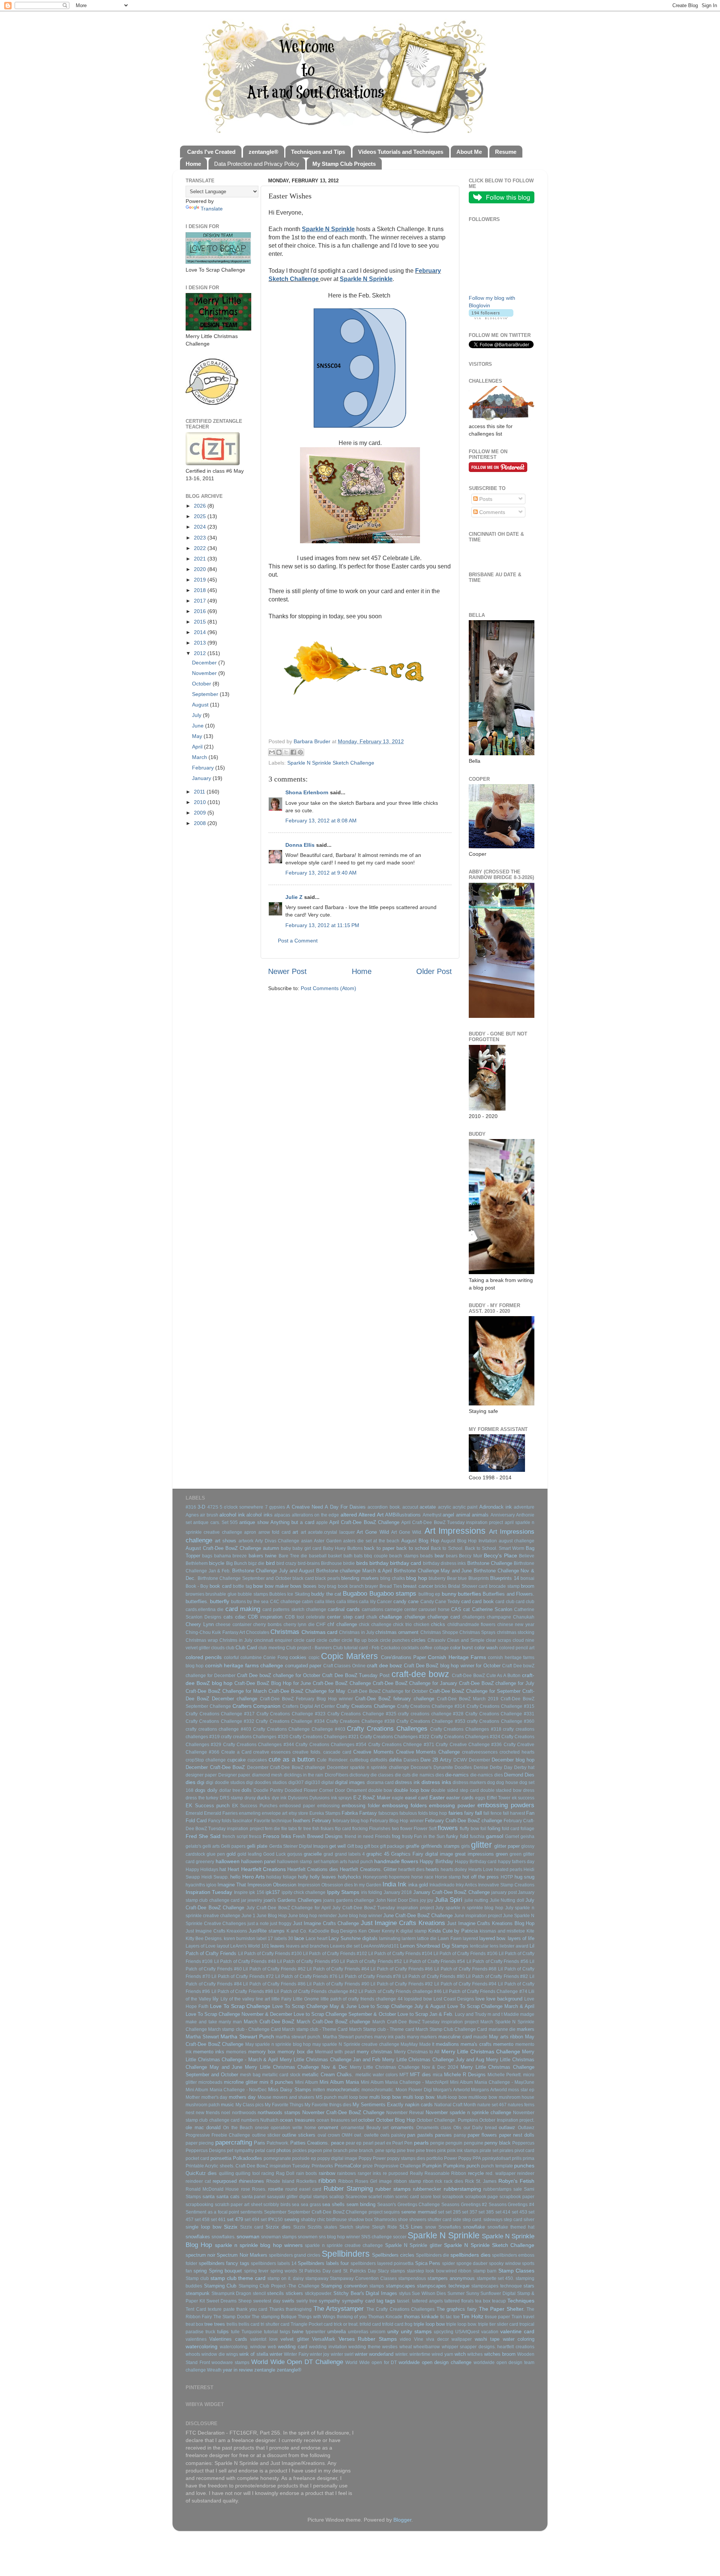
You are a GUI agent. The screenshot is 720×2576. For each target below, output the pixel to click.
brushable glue (221, 1594)
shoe (403, 2220)
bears (452, 1556)
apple (322, 1522)
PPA (477, 2158)
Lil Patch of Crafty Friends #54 (434, 1961)
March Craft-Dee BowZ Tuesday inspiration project (425, 2022)
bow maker (277, 1586)
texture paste (221, 2309)
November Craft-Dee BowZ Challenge (343, 2112)
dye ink (279, 1798)
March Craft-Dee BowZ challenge (333, 2022)
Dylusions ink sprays (331, 1798)
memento (503, 2044)
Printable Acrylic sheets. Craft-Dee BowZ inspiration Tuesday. (248, 2166)
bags (207, 1556)
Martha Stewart (202, 2037)
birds (362, 1563)
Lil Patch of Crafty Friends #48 (245, 1961)
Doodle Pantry (268, 1790)
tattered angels (427, 2301)
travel (529, 2317)
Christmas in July (357, 1632)
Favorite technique (273, 1821)
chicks (438, 1624)
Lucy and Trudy (471, 2014)
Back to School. (447, 1548)
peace (338, 2143)
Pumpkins (454, 2166)
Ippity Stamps (343, 1892)
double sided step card (455, 1790)
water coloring (519, 2339)
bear (439, 1556)
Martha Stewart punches (348, 2037)
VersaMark (324, 2339)
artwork (246, 1541)
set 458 (202, 2220)
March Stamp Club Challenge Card (451, 2029)
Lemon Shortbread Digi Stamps (434, 1946)
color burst (461, 1648)
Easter (437, 1797)
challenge (415, 1617)
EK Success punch (208, 1806)
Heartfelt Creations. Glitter (368, 1869)
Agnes (192, 1515)
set (441, 2212)
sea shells (333, 2204)
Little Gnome (306, 1999)
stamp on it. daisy (286, 2278)
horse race (422, 1877)
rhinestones (251, 2181)
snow (431, 2227)
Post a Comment (298, 941)
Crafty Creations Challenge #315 (500, 1706)
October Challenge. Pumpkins (447, 2120)
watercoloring (202, 2346)
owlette (371, 2135)
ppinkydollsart (496, 2158)
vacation (490, 2332)
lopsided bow (418, 1999)
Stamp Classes (516, 2271)
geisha (527, 1837)
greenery (205, 1862)
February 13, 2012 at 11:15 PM (322, 925)
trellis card (249, 2324)
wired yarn (442, 2354)
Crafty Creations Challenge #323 (291, 1714)
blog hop (417, 1578)
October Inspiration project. (507, 2120)
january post (504, 1892)
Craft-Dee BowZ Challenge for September (475, 1691)
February (204, 768)
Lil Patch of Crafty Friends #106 (466, 1954)
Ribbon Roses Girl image (365, 2181)
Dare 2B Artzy (436, 1760)
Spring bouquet (225, 2271)
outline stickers (299, 2135)
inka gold (418, 1885)
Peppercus (523, 2143)
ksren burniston (240, 1939)
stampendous (412, 2278)
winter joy (319, 2354)
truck (210, 2332)
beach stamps (404, 1556)
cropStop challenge (206, 1760)
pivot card (524, 2151)
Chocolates (258, 1632)
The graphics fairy (457, 2309)
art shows (226, 1541)
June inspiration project (478, 1916)
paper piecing (200, 2143)
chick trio (402, 1625)
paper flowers (482, 2135)
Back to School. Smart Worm (495, 1548)
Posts (485, 499)
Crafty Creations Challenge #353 (431, 1721)
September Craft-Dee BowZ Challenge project (335, 2212)
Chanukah (524, 1617)
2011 (200, 792)
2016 (201, 611)
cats (228, 1617)
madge (527, 2014)
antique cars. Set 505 (215, 1522)
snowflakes (198, 2237)
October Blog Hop (396, 2120)
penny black (498, 2143)
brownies (195, 1594)
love (480, 1999)
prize (368, 2166)
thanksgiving (299, 2309)
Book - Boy (197, 1586)
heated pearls (508, 1870)
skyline (363, 2227)
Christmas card (319, 1632)
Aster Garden (328, 1541)
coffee (426, 1648)
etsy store (298, 1813)
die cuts (403, 1775)
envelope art (274, 1813)
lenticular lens (484, 1946)
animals (480, 1515)
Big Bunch (237, 1563)
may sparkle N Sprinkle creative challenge (356, 2044)
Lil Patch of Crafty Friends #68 (465, 1969)
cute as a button (292, 1759)
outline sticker (266, 2135)
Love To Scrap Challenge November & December (239, 2014)
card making (243, 1609)
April (198, 747)
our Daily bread (480, 2128)
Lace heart (316, 1939)
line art (263, 1999)
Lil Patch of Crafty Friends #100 (270, 1954)
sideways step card (503, 2220)
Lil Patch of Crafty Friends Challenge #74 (485, 1991)
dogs (200, 1790)
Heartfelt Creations (263, 1869)
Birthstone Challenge (490, 1563)
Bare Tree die (293, 1556)
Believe (527, 1556)
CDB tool (295, 1617)
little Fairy (281, 1999)
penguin (454, 2143)
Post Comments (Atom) (328, 988)
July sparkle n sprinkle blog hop (469, 1908)
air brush (209, 1515)
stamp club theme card (238, 2278)
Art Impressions (455, 1531)
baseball (318, 1556)
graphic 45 (378, 1854)
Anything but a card (292, 1522)
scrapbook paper (517, 2197)
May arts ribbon (506, 2037)
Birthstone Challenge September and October (244, 1578)
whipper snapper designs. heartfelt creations (488, 2347)
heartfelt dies (411, 1870)
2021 (201, 559)
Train (517, 2317)
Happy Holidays (202, 1870)
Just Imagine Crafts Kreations (403, 1923)
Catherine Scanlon (492, 1609)
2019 (201, 580)
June (199, 726)
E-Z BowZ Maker (372, 1798)
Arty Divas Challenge (277, 1541)
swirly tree (307, 2301)
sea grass (311, 2205)
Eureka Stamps (325, 1813)
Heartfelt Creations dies (313, 1869)
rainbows (346, 2173)
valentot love (264, 2339)
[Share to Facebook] (293, 752)
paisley (398, 2135)
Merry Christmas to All (417, 2052)
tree (208, 2324)
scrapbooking (199, 2205)
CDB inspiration (265, 1617)
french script (235, 1837)
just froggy (281, 1924)
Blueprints (479, 1578)
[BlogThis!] (279, 752)
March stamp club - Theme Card (315, 2029)
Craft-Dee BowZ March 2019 (468, 1699)
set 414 (503, 2212)
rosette (276, 2189)
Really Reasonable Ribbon (438, 2173)
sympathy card (358, 2301)
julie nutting (476, 1900)
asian (307, 1541)
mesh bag (250, 2075)
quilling (226, 2173)
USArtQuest (467, 2332)
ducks (263, 1798)
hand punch (361, 1862)
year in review (238, 2370)
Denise (481, 1767)
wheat (406, 2347)
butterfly (220, 1601)
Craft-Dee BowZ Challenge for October (388, 1691)
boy (322, 1586)
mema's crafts (476, 2044)
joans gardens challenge (349, 1900)
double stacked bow (501, 1790)
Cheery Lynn (200, 1624)
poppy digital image (337, 2158)
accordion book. (384, 1507)
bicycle (217, 1563)
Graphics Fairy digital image (422, 1854)
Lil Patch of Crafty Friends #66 (402, 1969)
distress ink (407, 1782)
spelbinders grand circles (295, 2255)
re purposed (395, 2173)
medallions (447, 2044)
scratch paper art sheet (238, 2205)
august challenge (517, 1541)
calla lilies (325, 1602)
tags (390, 2301)
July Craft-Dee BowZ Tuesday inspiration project (383, 1908)
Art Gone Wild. (407, 1532)
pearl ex (383, 2143)
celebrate (316, 1617)
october (366, 2120)
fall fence (493, 1813)
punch (473, 2166)
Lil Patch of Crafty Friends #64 (338, 1969)
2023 (201, 538)
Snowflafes (450, 2227)
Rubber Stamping (348, 2188)
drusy (250, 1798)
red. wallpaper (500, 2173)
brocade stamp (504, 1586)
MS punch (326, 2097)
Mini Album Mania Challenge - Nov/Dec (226, 2090)
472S (213, 1507)
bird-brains (309, 1563)
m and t (495, 2014)
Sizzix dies (278, 2227)
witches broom (500, 2354)
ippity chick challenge (304, 1892)
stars (529, 2286)
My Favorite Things (284, 2105)
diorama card (380, 1782)
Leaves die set (345, 1946)
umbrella (337, 2332)
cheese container (234, 1625)
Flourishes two (384, 1829)
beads (426, 1556)
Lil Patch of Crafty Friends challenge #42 (316, 1991)
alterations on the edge (315, 1515)
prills (517, 2158)
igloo (211, 1885)
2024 (201, 527)
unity (393, 2331)
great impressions (474, 1854)
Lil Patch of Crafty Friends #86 (274, 1984)
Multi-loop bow (452, 2097)
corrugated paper (303, 1666)
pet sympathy (240, 2151)
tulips (223, 2332)
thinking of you (352, 2317)
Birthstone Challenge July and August (273, 1571)
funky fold (457, 1836)
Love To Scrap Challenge (240, 2006)
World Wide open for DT (371, 2363)
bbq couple (376, 1556)
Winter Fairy (296, 2354)
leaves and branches (307, 1946)
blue (462, 1578)
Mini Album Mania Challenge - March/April (405, 2082)
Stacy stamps (391, 2271)
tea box (483, 2301)
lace (299, 1938)
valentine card (517, 2331)
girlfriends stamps (440, 1846)
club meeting (271, 1648)
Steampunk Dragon (232, 2293)
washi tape (487, 2339)
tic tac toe (450, 2317)
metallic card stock (281, 2075)
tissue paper (497, 2317)
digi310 (313, 1782)
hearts (432, 1869)
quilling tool (247, 2173)
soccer (400, 2237)
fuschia (477, 1837)
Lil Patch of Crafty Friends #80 (433, 1976)
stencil (259, 2293)
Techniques (521, 2301)
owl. (358, 2135)
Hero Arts (253, 1877)
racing (268, 2173)
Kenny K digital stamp (404, 1931)
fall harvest (514, 1813)
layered (470, 1939)
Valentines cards (228, 2339)
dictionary (359, 1775)
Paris (259, 2143)
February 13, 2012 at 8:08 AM (321, 821)
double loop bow (412, 1790)
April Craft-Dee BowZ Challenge (364, 1522)
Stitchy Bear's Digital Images (365, 2293)
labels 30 (284, 1939)
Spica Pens (428, 2263)
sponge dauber (472, 2263)
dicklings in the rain (304, 1775)
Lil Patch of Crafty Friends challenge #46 (400, 1991)
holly (303, 1877)
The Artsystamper (339, 2308)
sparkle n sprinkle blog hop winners (259, 2245)
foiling (494, 1828)
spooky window (505, 2263)
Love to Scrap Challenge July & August (402, 2006)
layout (223, 1946)
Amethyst (432, 1515)
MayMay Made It (417, 2044)
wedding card (292, 2347)
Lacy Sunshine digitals (353, 1938)
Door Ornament (351, 1790)
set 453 (520, 2212)
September (206, 694)
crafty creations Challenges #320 (254, 1737)
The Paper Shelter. (502, 2309)
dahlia (395, 1760)
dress (529, 1790)
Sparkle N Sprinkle (444, 2235)
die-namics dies (486, 1775)
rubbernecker (427, 2189)
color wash (486, 1648)
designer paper (201, 1775)
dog (491, 1782)
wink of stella (254, 2354)
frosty (407, 1837)
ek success (523, 1798)
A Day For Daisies (345, 1507)
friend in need (359, 1837)
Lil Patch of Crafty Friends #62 (274, 1969)
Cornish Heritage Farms (457, 1657)
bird (270, 1563)
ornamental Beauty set (365, 2128)
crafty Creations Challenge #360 (501, 1721)
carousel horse (434, 1610)
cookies (298, 1657)
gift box (371, 1846)
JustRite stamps (267, 1931)
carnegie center (401, 1610)
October (202, 684)
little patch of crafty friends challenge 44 (362, 1999)
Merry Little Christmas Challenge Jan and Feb (330, 2060)
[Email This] (272, 752)
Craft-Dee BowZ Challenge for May (307, 1691)
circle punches (395, 1640)
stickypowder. (319, 2293)
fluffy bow (469, 1829)
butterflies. (197, 1601)
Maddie (511, 2014)
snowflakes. (223, 2237)
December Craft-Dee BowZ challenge (286, 1767)
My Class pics (250, 2105)
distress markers (469, 1782)
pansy (460, 2135)
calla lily (367, 1602)
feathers (302, 1821)
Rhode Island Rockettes (291, 2181)
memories (236, 2052)
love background (504, 1999)
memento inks (209, 2052)
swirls (288, 2301)
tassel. (404, 2301)
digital (328, 1782)
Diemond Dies (519, 1775)
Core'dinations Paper (403, 1657)
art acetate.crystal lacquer (328, 1532)
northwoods (244, 2113)
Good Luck (274, 1854)
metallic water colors (377, 2075)
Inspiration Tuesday (209, 1892)
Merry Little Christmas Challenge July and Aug (433, 2060)
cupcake (236, 1760)
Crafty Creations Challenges (387, 1728)
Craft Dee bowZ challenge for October (279, 1675)
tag (380, 2301)
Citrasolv (436, 1640)
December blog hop (513, 1760)
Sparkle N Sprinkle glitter (413, 2245)
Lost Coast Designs (454, 1999)
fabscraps (388, 1813)
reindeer (526, 2173)
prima (529, 2158)
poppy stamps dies (406, 2158)
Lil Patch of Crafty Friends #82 (497, 1976)
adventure (524, 1507)
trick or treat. (346, 2324)
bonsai (527, 1578)
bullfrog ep (429, 1594)
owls (385, 2135)
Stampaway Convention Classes (363, 2278)
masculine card (455, 2037)
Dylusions (298, 1798)
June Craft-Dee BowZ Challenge (418, 1915)
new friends (208, 2113)
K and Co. (297, 1931)
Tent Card (196, 2309)
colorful (231, 1658)
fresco (255, 1837)
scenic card (407, 2197)
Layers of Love (201, 1946)
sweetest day (267, 2301)
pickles (300, 2151)
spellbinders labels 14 (274, 2263)
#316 (191, 1507)
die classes (382, 1775)
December (205, 663)
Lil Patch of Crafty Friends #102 (335, 1954)
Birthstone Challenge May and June (433, 1571)
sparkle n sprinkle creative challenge (344, 2245)
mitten (319, 2090)
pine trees (426, 2151)
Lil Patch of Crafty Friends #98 (242, 1991)
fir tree (304, 1829)
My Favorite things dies (328, 2105)
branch (357, 1586)
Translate (212, 209)
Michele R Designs (465, 2075)
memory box (262, 2052)
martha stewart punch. (298, 2037)
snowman (248, 2236)
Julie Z (294, 897)
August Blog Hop (420, 1541)
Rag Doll (285, 2173)
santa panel (254, 2197)
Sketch (346, 2227)
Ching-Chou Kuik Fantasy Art (215, 1632)
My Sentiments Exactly (378, 2105)
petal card (265, 2151)
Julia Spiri (448, 1900)
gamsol (495, 1836)
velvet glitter (295, 2339)
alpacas (282, 1515)
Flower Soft (425, 1829)
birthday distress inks (445, 1563)
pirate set (489, 2151)
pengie (437, 2143)
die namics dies (428, 1775)
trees (220, 2324)
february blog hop (351, 1821)
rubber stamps (393, 2189)
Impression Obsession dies (325, 1885)
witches (475, 2354)
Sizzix (231, 2227)
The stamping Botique (274, 2317)
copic (314, 1658)
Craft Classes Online (344, 1666)
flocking (360, 1829)
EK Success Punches (255, 1806)
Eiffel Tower (499, 1798)
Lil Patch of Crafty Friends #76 (306, 1976)
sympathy (329, 2301)
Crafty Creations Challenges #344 (259, 1745)
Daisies (411, 1760)
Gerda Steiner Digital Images (299, 1846)
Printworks (322, 2166)
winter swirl (342, 2354)
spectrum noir (200, 2255)
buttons (238, 1602)
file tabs (289, 1829)
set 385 (486, 2212)
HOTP (507, 1877)
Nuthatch (269, 2120)
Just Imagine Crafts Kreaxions (216, 1931)
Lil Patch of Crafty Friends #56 (497, 1961)
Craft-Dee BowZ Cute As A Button (486, 1676)
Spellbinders (346, 2254)
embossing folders (404, 1805)
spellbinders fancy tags (224, 2263)
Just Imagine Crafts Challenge (326, 1923)
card (466, 1601)
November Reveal (405, 2113)
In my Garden (368, 1885)
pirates (506, 2151)
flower (406, 1829)
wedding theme (364, 2347)
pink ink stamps (463, 2151)
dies (190, 1782)
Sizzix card (252, 2227)
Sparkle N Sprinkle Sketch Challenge (331, 763)
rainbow (327, 2173)
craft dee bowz (384, 1665)
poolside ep (304, 2158)
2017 (201, 601)
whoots (193, 2354)
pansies (443, 2135)
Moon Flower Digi (414, 2090)
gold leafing (250, 1854)
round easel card (303, 2189)
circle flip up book (360, 1640)
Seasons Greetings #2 (464, 2205)
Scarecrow (356, 2197)
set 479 (235, 2219)
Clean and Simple (466, 1640)
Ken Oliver (369, 1931)
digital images (350, 1782)
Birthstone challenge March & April (354, 1571)
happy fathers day (516, 1862)
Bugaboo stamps (393, 1593)
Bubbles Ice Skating (290, 1594)
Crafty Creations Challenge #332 (220, 1721)
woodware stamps (230, 2363)
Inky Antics (466, 1885)
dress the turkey (202, 1798)
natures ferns (521, 2105)
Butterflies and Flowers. (508, 1594)
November (205, 673)
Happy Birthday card (476, 1862)
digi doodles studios (266, 1782)
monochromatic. (378, 2090)
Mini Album (307, 2082)
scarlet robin (381, 2197)
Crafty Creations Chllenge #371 (401, 1745)
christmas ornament (397, 1632)
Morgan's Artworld (451, 2090)
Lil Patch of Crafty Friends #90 (338, 1984)
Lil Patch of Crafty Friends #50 (308, 1961)
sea (295, 2205)
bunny (449, 1594)
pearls (421, 2143)
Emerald (194, 1813)
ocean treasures (297, 2120)
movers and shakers (293, 2097)
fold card (511, 1829)
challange (391, 1617)
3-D (201, 1507)
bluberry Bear (443, 1578)
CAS (456, 1609)
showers (418, 2220)
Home (362, 971)
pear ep (354, 2143)
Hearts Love (481, 1870)
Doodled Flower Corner (309, 1790)
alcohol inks (259, 1515)
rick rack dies (449, 2181)
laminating (390, 1939)
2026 (201, 506)
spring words (284, 2271)
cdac (240, 1617)
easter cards (460, 1798)
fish (316, 1829)
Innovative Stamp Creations (506, 1885)
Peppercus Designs (206, 2151)
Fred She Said (203, 1836)
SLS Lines (411, 2227)
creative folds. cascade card (322, 1752)
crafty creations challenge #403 (218, 1729)
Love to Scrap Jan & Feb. (425, 2014)
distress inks (436, 1782)
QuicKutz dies (201, 2173)
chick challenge (375, 1625)
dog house (507, 1782)
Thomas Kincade (385, 2317)
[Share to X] (286, 752)
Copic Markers (349, 1656)
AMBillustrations (403, 1515)
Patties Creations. (310, 2143)
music (227, 2105)
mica (438, 2075)
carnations (373, 1610)
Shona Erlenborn (307, 792)
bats (358, 1556)
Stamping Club (220, 2286)
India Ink (394, 1884)
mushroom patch (203, 2105)
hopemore (399, 1877)
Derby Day (501, 1767)
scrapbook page (482, 2197)
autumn (271, 1548)
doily (212, 1790)
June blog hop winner (360, 1916)
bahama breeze (230, 1556)
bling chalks (393, 1578)
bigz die (256, 1563)
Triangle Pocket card (312, 2324)
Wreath (214, 2370)
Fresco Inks (277, 1836)
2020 (201, 569)
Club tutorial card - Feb (356, 1648)
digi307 (296, 1782)
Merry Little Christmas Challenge (481, 2051)
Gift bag (355, 1846)
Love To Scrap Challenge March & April (491, 2006)
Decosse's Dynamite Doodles (441, 1767)
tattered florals (459, 2301)
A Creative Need (305, 1507)
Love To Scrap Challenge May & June (314, 2006)
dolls (247, 1790)
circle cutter (328, 1640)
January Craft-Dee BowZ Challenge (451, 1892)
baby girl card (307, 1548)
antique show (254, 1522)
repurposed (225, 2181)
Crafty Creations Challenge (366, 1706)
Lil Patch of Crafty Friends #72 (243, 1976)
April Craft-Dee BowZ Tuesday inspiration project (452, 1522)
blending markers (360, 1578)
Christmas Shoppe (439, 1632)
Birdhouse (331, 1563)
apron (250, 1532)
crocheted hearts (517, 1752)
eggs (480, 1798)
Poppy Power (372, 2158)
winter (276, 2354)
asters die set (357, 1541)
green (502, 1854)
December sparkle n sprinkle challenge (368, 1767)
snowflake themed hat (511, 2227)
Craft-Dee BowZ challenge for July (497, 1683)
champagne (499, 1617)
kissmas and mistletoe (502, 1931)
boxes (310, 1586)
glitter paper (507, 1846)
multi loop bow (385, 2097)
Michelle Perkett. (505, 2075)
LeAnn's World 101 (250, 1946)
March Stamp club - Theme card (382, 2029)
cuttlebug (359, 1760)
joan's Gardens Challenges (293, 1900)
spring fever (256, 2271)
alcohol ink (232, 1515)
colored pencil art (517, 1648)
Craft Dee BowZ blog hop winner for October (452, 1666)
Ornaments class (434, 2128)
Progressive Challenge (398, 2166)
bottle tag (242, 1586)
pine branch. (361, 2151)
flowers (448, 1828)
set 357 (470, 2212)
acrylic (445, 1507)
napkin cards (419, 2105)
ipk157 (273, 1892)
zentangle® (289, 2370)
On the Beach (238, 2128)
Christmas (285, 1632)
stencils (275, 2293)
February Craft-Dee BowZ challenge (463, 1821)
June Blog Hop (272, 1916)
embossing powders (506, 1805)
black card (303, 1578)
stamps (377, 2286)
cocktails (410, 1648)
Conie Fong (275, 1658)
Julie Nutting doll (507, 1900)
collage (441, 1648)
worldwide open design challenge (435, 2362)
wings (232, 2354)
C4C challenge (285, 1602)
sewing (292, 2219)
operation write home (293, 2128)
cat (466, 1609)
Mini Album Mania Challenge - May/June (492, 2082)
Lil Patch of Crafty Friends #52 (371, 1961)
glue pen (216, 1854)
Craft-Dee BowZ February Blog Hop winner (306, 1699)
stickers (294, 2293)
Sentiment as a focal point (212, 2212)
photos (284, 2150)
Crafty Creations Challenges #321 (324, 1737)
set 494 (252, 2220)
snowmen (308, 2237)
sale (518, 2189)
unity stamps (416, 2331)
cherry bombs (267, 1625)
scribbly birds (277, 2205)
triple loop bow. (462, 2324)
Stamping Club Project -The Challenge (279, 2286)
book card (220, 1586)
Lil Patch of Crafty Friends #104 (400, 1954)
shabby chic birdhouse (324, 2220)
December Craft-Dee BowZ (215, 1767)
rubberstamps (497, 2189)
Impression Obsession (272, 1885)
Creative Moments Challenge (428, 1752)
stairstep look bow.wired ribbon (439, 2271)
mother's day (214, 2097)
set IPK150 (272, 2220)
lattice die (427, 1939)
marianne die (502, 2029)
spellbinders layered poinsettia (382, 2263)
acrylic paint (465, 1507)
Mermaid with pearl (335, 2052)
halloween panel (258, 1861)
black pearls (328, 1578)
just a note (258, 1924)
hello (235, 1877)
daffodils (379, 1760)
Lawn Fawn (449, 1939)
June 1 (248, 1916)
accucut (410, 1507)
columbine (251, 1658)
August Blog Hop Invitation (469, 1541)
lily (216, 1999)
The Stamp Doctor (232, 2317)
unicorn (378, 2332)
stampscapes (400, 2286)
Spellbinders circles (393, 2255)
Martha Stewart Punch (247, 2036)
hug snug (525, 1877)
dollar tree (230, 1790)
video (405, 2339)
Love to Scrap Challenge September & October (345, 2014)
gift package (392, 1846)
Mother (193, 2097)
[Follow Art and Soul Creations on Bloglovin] (491, 317)
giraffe (412, 1846)
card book (483, 1601)
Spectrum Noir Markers (242, 2255)
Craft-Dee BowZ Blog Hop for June (273, 1683)
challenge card (444, 1617)
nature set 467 (492, 2105)
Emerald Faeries (221, 1813)
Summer (456, 2293)
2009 (201, 813)
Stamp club (197, 2278)
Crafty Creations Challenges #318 (466, 1729)
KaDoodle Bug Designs (333, 1931)
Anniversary (503, 1515)
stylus (405, 2293)
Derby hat (524, 1767)
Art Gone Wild (373, 1532)
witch (460, 2354)
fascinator (242, 1821)
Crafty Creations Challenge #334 (290, 1721)
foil (483, 1829)
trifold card (370, 2324)
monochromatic (343, 2090)
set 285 (453, 2212)
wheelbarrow (427, 2347)
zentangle (265, 2370)
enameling (250, 1813)
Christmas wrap (202, 1640)
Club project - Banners (309, 1648)
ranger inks (369, 2173)
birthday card (406, 1563)
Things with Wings (316, 2317)
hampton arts (334, 1862)
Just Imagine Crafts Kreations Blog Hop (491, 1923)
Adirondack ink (496, 1507)
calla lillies (347, 1602)
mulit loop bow (353, 2097)
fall (478, 1813)
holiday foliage (281, 1877)
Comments (491, 512)
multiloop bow (483, 2097)
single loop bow (203, 2227)
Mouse (265, 2097)
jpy (430, 1900)
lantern (409, 1939)
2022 (201, 548)
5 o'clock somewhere (242, 1507)
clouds (218, 1648)
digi (201, 1782)
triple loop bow (429, 2324)
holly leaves (323, 1877)
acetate (428, 1507)
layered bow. (493, 1938)
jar (244, 1900)
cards (353, 1609)
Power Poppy (458, 2158)
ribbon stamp (407, 2181)
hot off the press (481, 1877)
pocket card (197, 2158)
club (230, 1648)
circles (418, 1640)
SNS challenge (376, 2237)
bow (258, 1586)
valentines (196, 2339)
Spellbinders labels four (323, 2263)
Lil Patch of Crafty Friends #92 (402, 1984)
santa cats (228, 2197)
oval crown (329, 2135)
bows (296, 1586)
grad (328, 1854)
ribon (428, 2181)
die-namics (457, 1775)
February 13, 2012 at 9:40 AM (321, 873)
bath (348, 1556)
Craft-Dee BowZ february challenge (395, 1699)
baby (286, 1548)
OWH (347, 2135)
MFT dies (420, 2075)
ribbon (327, 2181)
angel (448, 1515)
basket (335, 1556)
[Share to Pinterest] (300, 752)
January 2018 (398, 1892)
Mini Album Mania (339, 2082)
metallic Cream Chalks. (328, 2075)
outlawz (507, 2127)
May (198, 736)
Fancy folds (220, 1821)
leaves (277, 1946)
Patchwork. (278, 2143)
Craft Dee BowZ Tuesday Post (356, 1675)
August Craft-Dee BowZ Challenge (223, 1548)
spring (200, 2271)
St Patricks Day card (320, 2271)
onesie (262, 2128)
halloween (228, 1861)
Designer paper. (235, 1775)
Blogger (402, 2520)
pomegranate (277, 2158)
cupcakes (257, 1760)
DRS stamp (232, 1798)
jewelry (255, 1900)
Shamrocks (385, 2220)
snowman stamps (279, 2237)
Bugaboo (355, 1593)
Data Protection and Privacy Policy (257, 164)
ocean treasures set (337, 2120)
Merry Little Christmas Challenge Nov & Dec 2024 (404, 2067)
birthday (379, 1563)
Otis (457, 2128)
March (200, 757)
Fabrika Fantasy (359, 1813)
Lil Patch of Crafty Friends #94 (465, 1984)
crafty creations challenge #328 (431, 1714)
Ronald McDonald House (212, 2189)
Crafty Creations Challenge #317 (220, 1714)
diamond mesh (267, 1775)
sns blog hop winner (339, 2237)
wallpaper (462, 2339)
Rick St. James (481, 2181)
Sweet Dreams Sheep (229, 2301)
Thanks (277, 2309)
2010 (201, 802)
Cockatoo (390, 1648)
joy (423, 1900)
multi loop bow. (419, 2097)
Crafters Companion (257, 1706)
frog (396, 1836)
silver (529, 2220)
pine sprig (385, 2151)
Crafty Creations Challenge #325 (362, 1714)
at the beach (386, 1541)
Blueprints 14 (505, 1578)
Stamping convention (344, 2286)
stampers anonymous (451, 2278)
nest (190, 2113)
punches (524, 2166)
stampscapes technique (443, 2286)
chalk (372, 1617)
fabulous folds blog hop (423, 1813)
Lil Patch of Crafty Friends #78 (370, 1976)
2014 (201, 632)
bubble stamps (253, 1594)
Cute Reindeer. (332, 1760)
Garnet (512, 1837)
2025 (201, 516)
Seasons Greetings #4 (511, 2205)
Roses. (259, 2189)
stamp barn (485, 2271)
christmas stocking (516, 1632)
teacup (499, 2301)
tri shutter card (275, 2324)
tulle (235, 2332)
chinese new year (516, 1625)
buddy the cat (326, 1594)
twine (298, 2332)
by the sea (258, 1602)
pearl (368, 2143)
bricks (441, 1586)
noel (226, 2113)
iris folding (372, 1892)
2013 (201, 643)
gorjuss (295, 1854)
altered (349, 1515)
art (295, 1532)
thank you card (252, 2309)
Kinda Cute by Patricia (453, 1931)
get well (337, 1846)
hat (223, 1869)
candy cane (406, 1601)
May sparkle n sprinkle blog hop (278, 2044)
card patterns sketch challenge (294, 1610)
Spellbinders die (433, 2255)
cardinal (336, 1609)
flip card (343, 1829)
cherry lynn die (299, 1625)
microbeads (210, 2082)
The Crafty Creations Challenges (401, 2309)
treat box (194, 2324)
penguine (474, 2143)
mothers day (242, 2097)
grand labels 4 (350, 1854)
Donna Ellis (300, 845)
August (201, 705)
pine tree (406, 2151)
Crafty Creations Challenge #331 (500, 1714)
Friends (383, 1837)
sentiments (251, 2212)
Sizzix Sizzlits (307, 2227)
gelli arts (211, 1846)
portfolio (435, 2158)
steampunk (198, 2293)
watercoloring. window (243, 2347)
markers (526, 2029)
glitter (481, 1845)
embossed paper (297, 1806)
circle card (304, 1640)
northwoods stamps (279, 2112)
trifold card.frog (397, 2324)
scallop (337, 2197)
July (197, 715)
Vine (419, 2339)
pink (442, 2151)
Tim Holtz (472, 2316)
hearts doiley (454, 1870)
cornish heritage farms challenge (244, 1665)
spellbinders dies (470, 2255)
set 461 (218, 2220)
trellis (232, 2324)
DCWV (460, 1760)
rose (246, 2189)
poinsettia (221, 2158)
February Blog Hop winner (397, 1821)
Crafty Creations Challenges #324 (466, 1737)
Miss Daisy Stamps (290, 2090)
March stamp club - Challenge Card (244, 2029)
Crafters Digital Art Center (309, 1706)
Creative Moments (373, 1752)
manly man (230, 2022)
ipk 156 (256, 1892)
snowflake (474, 2227)
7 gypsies (275, 1507)
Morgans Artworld (489, 2090)
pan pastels (420, 2135)
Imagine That (232, 1885)
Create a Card (236, 1752)
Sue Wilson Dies (429, 2293)
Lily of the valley (237, 1999)
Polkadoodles (247, 2158)
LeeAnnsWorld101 (380, 1946)
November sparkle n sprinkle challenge (468, 2112)
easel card (416, 1798)
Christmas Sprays (477, 1632)
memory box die (295, 2052)
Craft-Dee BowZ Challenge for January (415, 1683)
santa (208, 2197)
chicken (421, 1625)
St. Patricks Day (360, 2271)
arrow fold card (274, 1532)
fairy (469, 1813)
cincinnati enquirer (273, 1640)
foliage (527, 1829)
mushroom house (517, 2097)
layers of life (521, 1938)
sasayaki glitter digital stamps (297, 2197)
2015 (201, 622)
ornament (328, 2127)
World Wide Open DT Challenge (297, 2362)
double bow (380, 1790)
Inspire (241, 1892)
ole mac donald (203, 2127)
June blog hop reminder (312, 1916)
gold (231, 1854)
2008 (201, 823)
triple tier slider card (498, 2324)
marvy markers (422, 2037)
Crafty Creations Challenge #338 (361, 1721)
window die (213, 2354)
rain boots (307, 2173)
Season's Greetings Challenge (409, 2205)
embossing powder (452, 1805)
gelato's (193, 1846)
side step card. (467, 2220)
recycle (476, 2173)
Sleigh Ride (385, 2227)
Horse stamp (448, 1877)
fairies (456, 1813)
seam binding (361, 2204)
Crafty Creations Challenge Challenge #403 (299, 1729)
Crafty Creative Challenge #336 (469, 1745)
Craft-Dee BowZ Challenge (342, 1683)
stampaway (317, 2278)
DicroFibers (337, 1775)
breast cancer (418, 1586)
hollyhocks (349, 1877)
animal (463, 1515)
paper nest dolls (517, 2135)
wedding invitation (328, 2347)
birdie (349, 1563)
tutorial (271, 2332)
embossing (328, 1806)
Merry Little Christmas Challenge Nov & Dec (296, 2067)
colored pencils (204, 1657)
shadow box (360, 2220)
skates (331, 2227)
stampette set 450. (496, 2278)
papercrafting (234, 2142)
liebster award (514, 1946)
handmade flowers (396, 1861)
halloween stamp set (298, 1862)
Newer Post (287, 971)
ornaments (402, 2127)
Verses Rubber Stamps (368, 2339)
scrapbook (453, 2197)
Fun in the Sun (429, 1837)
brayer (371, 1586)
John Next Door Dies (397, 1900)
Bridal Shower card (468, 1586)
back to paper (379, 1548)
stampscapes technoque (497, 2286)
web (272, 2347)
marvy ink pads (390, 2037)
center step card (346, 1617)
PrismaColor (348, 2166)
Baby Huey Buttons (343, 1548)
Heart (233, 1869)
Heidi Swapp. (215, 1877)
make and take (201, 2022)
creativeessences (480, 1752)
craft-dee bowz (420, 1674)
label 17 (265, 1939)
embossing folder (361, 1806)
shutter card (439, 2220)
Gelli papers (233, 1846)
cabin (307, 1602)
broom (528, 1586)
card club (505, 1602)
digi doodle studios (225, 1782)
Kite (530, 1931)
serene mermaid (419, 2212)
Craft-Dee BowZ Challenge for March (226, 1691)
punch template (497, 2166)
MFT (404, 2075)
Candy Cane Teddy (440, 1602)
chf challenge (342, 1624)
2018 (201, 590)
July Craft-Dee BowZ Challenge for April (288, 1908)
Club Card (246, 1648)
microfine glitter (241, 2082)
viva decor (437, 2339)
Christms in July (236, 1640)
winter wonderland (374, 2354)
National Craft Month (455, 2105)
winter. (402, 2354)
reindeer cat (198, 2181)
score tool (430, 2197)
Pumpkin (432, 2166)
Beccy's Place (500, 1556)
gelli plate (257, 1846)
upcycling (444, 2332)
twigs (285, 2332)
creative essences (272, 1752)
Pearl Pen (402, 2143)
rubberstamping (462, 2189)
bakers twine (262, 1556)
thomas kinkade (421, 2317)
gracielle (313, 1854)
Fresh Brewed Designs (318, 1836)
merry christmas (374, 2052)
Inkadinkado (442, 1885)
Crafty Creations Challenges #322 (395, 1737)
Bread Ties (391, 1586)
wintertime (420, 2354)
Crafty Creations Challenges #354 (331, 1745)
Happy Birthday (436, 1861)
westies (390, 2347)
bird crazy (286, 1563)
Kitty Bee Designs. (204, 1939)
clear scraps (499, 1640)
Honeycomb (375, 1877)
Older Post (434, 971)
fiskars (327, 1829)
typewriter (316, 2332)
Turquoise (252, 2332)
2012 (201, 653)
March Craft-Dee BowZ (269, 2022)
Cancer (384, 1602)
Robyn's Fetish (516, 2181)
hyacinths (195, 1885)
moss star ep (521, 2090)
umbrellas (358, 2332)
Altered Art (371, 1515)
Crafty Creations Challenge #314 (431, 1706)
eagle (398, 1798)
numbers (250, 2120)
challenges (474, 1617)
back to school (413, 1548)
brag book (337, 1586)
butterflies (469, 1594)
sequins (392, 2212)
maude (480, 2037)
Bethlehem (197, 1563)
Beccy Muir (470, 1556)
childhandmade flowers (472, 1625)
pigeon (315, 2151)
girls (466, 1846)
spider (448, 2263)
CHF (321, 1625)
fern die (272, 1829)
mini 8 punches (276, 2082)
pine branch (335, 2151)
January (202, 778)
